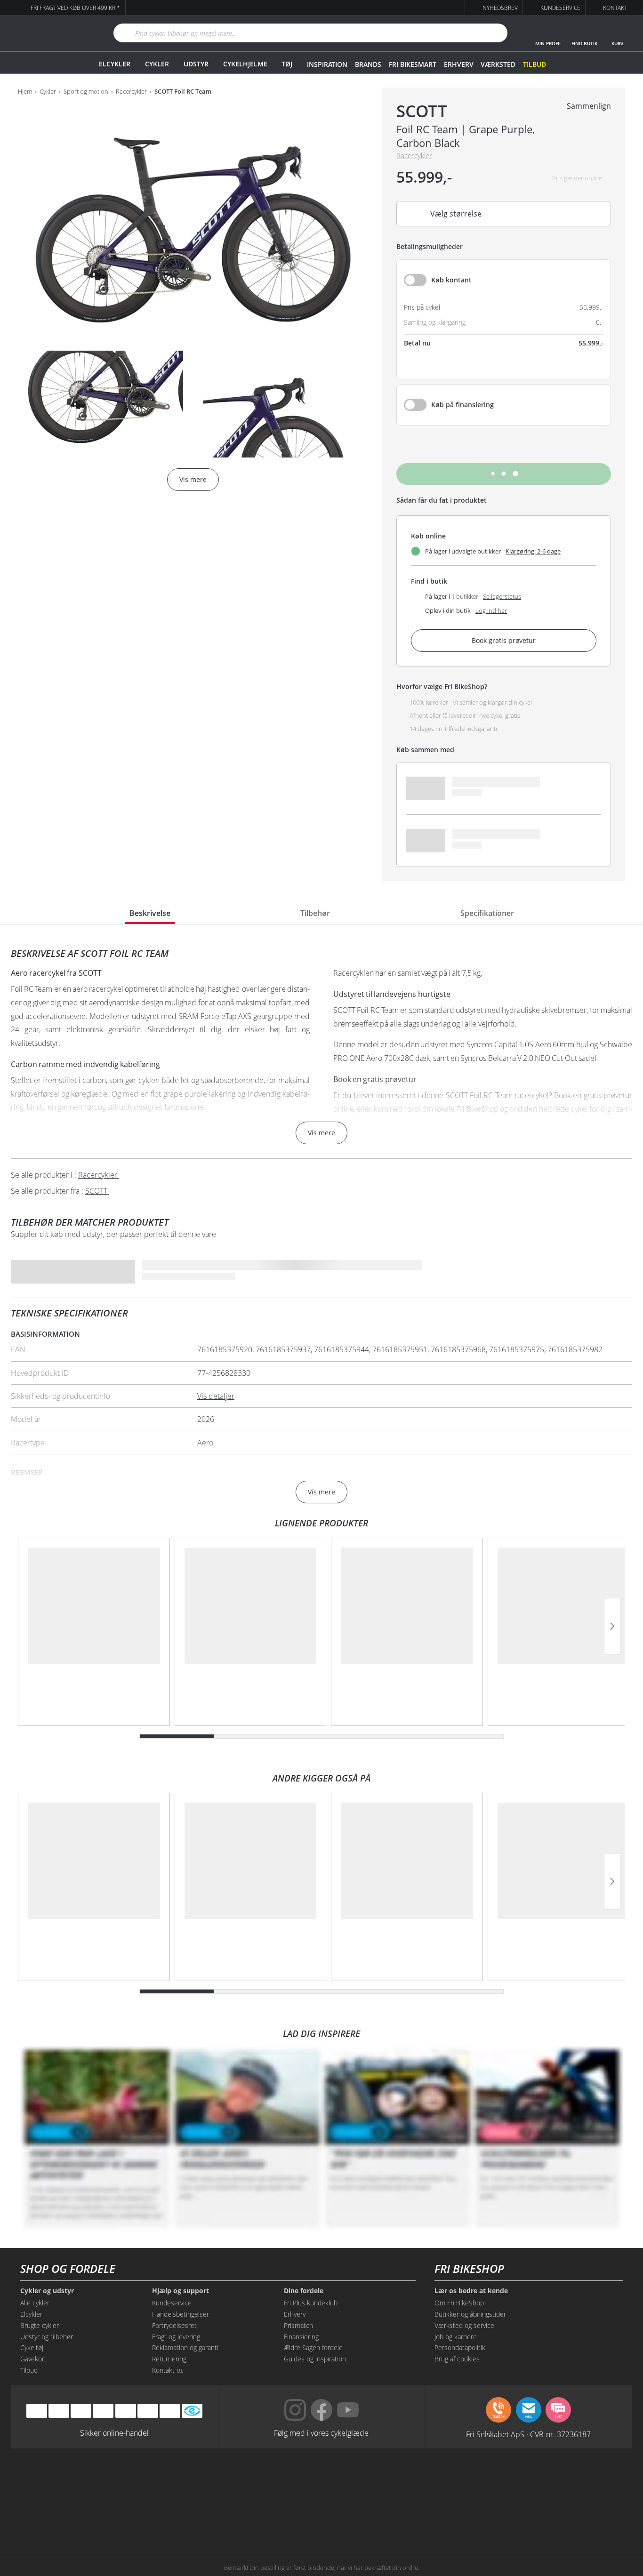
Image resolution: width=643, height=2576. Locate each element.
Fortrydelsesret (174, 2325)
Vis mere (321, 1133)
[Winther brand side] (278, 2480)
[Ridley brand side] (192, 2516)
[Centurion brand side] (538, 2480)
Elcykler (115, 64)
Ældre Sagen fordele (313, 2347)
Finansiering (301, 2337)
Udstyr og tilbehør (47, 2337)
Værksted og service (464, 2325)
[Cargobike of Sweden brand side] (278, 2516)
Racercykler (131, 92)
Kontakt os (168, 2370)
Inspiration (327, 64)
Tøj (287, 64)
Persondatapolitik (460, 2347)
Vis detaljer (216, 1396)
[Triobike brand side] (365, 2516)
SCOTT (422, 111)
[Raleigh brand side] (451, 2516)
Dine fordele (304, 2291)
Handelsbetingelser (181, 2314)
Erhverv (458, 64)
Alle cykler (35, 2303)
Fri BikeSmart (412, 64)
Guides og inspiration (315, 2359)
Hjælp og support (181, 2291)
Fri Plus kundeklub (311, 2303)
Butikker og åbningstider (470, 2314)
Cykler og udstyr (47, 2291)
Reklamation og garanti (185, 2347)
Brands (368, 64)
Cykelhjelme (245, 64)
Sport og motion (86, 92)
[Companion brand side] (105, 2516)
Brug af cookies (457, 2359)
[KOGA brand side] (451, 2480)
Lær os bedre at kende (471, 2291)
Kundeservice (172, 2303)
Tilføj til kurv (504, 474)
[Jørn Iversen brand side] (538, 2516)
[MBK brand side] (192, 2480)
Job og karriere (456, 2337)
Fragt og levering (176, 2337)
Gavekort (33, 2359)
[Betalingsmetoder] (103, 2411)
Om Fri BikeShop (459, 2303)
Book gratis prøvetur (504, 640)
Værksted (498, 64)
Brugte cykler (40, 2325)
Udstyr (196, 64)
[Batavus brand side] (105, 2480)
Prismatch (298, 2325)
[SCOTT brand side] (365, 2480)
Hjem (25, 92)
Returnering (169, 2359)
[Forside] (51, 33)
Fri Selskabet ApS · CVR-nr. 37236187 (528, 2434)
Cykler (157, 64)
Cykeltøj (32, 2347)
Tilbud (534, 64)
